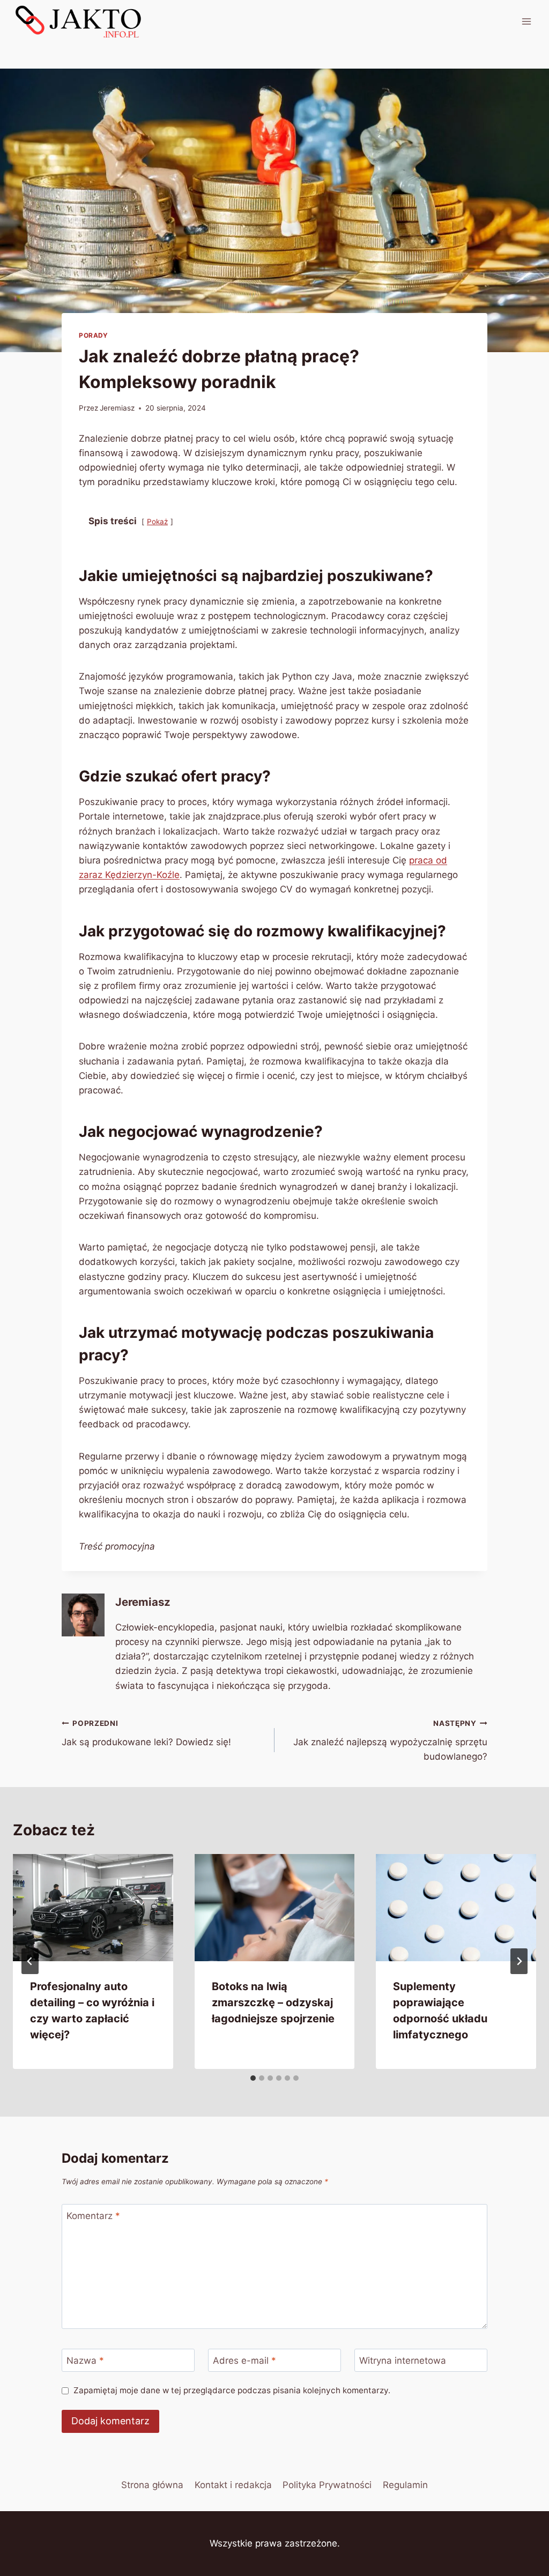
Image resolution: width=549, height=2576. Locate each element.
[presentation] (93, 1907)
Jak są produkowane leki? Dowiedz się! (146, 1733)
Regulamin (405, 2485)
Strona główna (152, 2485)
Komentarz (93, 2216)
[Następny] (519, 1961)
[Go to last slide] (30, 1961)
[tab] (253, 2078)
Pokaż (157, 522)
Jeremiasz (117, 408)
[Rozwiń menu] (526, 21)
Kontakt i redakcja (233, 2485)
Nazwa (85, 2361)
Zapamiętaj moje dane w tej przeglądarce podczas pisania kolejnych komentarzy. (232, 2390)
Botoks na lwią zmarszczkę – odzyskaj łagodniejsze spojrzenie (273, 2002)
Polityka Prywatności (327, 2485)
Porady (94, 335)
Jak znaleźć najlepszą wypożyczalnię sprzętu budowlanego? (390, 1740)
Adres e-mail (244, 2361)
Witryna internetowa (403, 2361)
